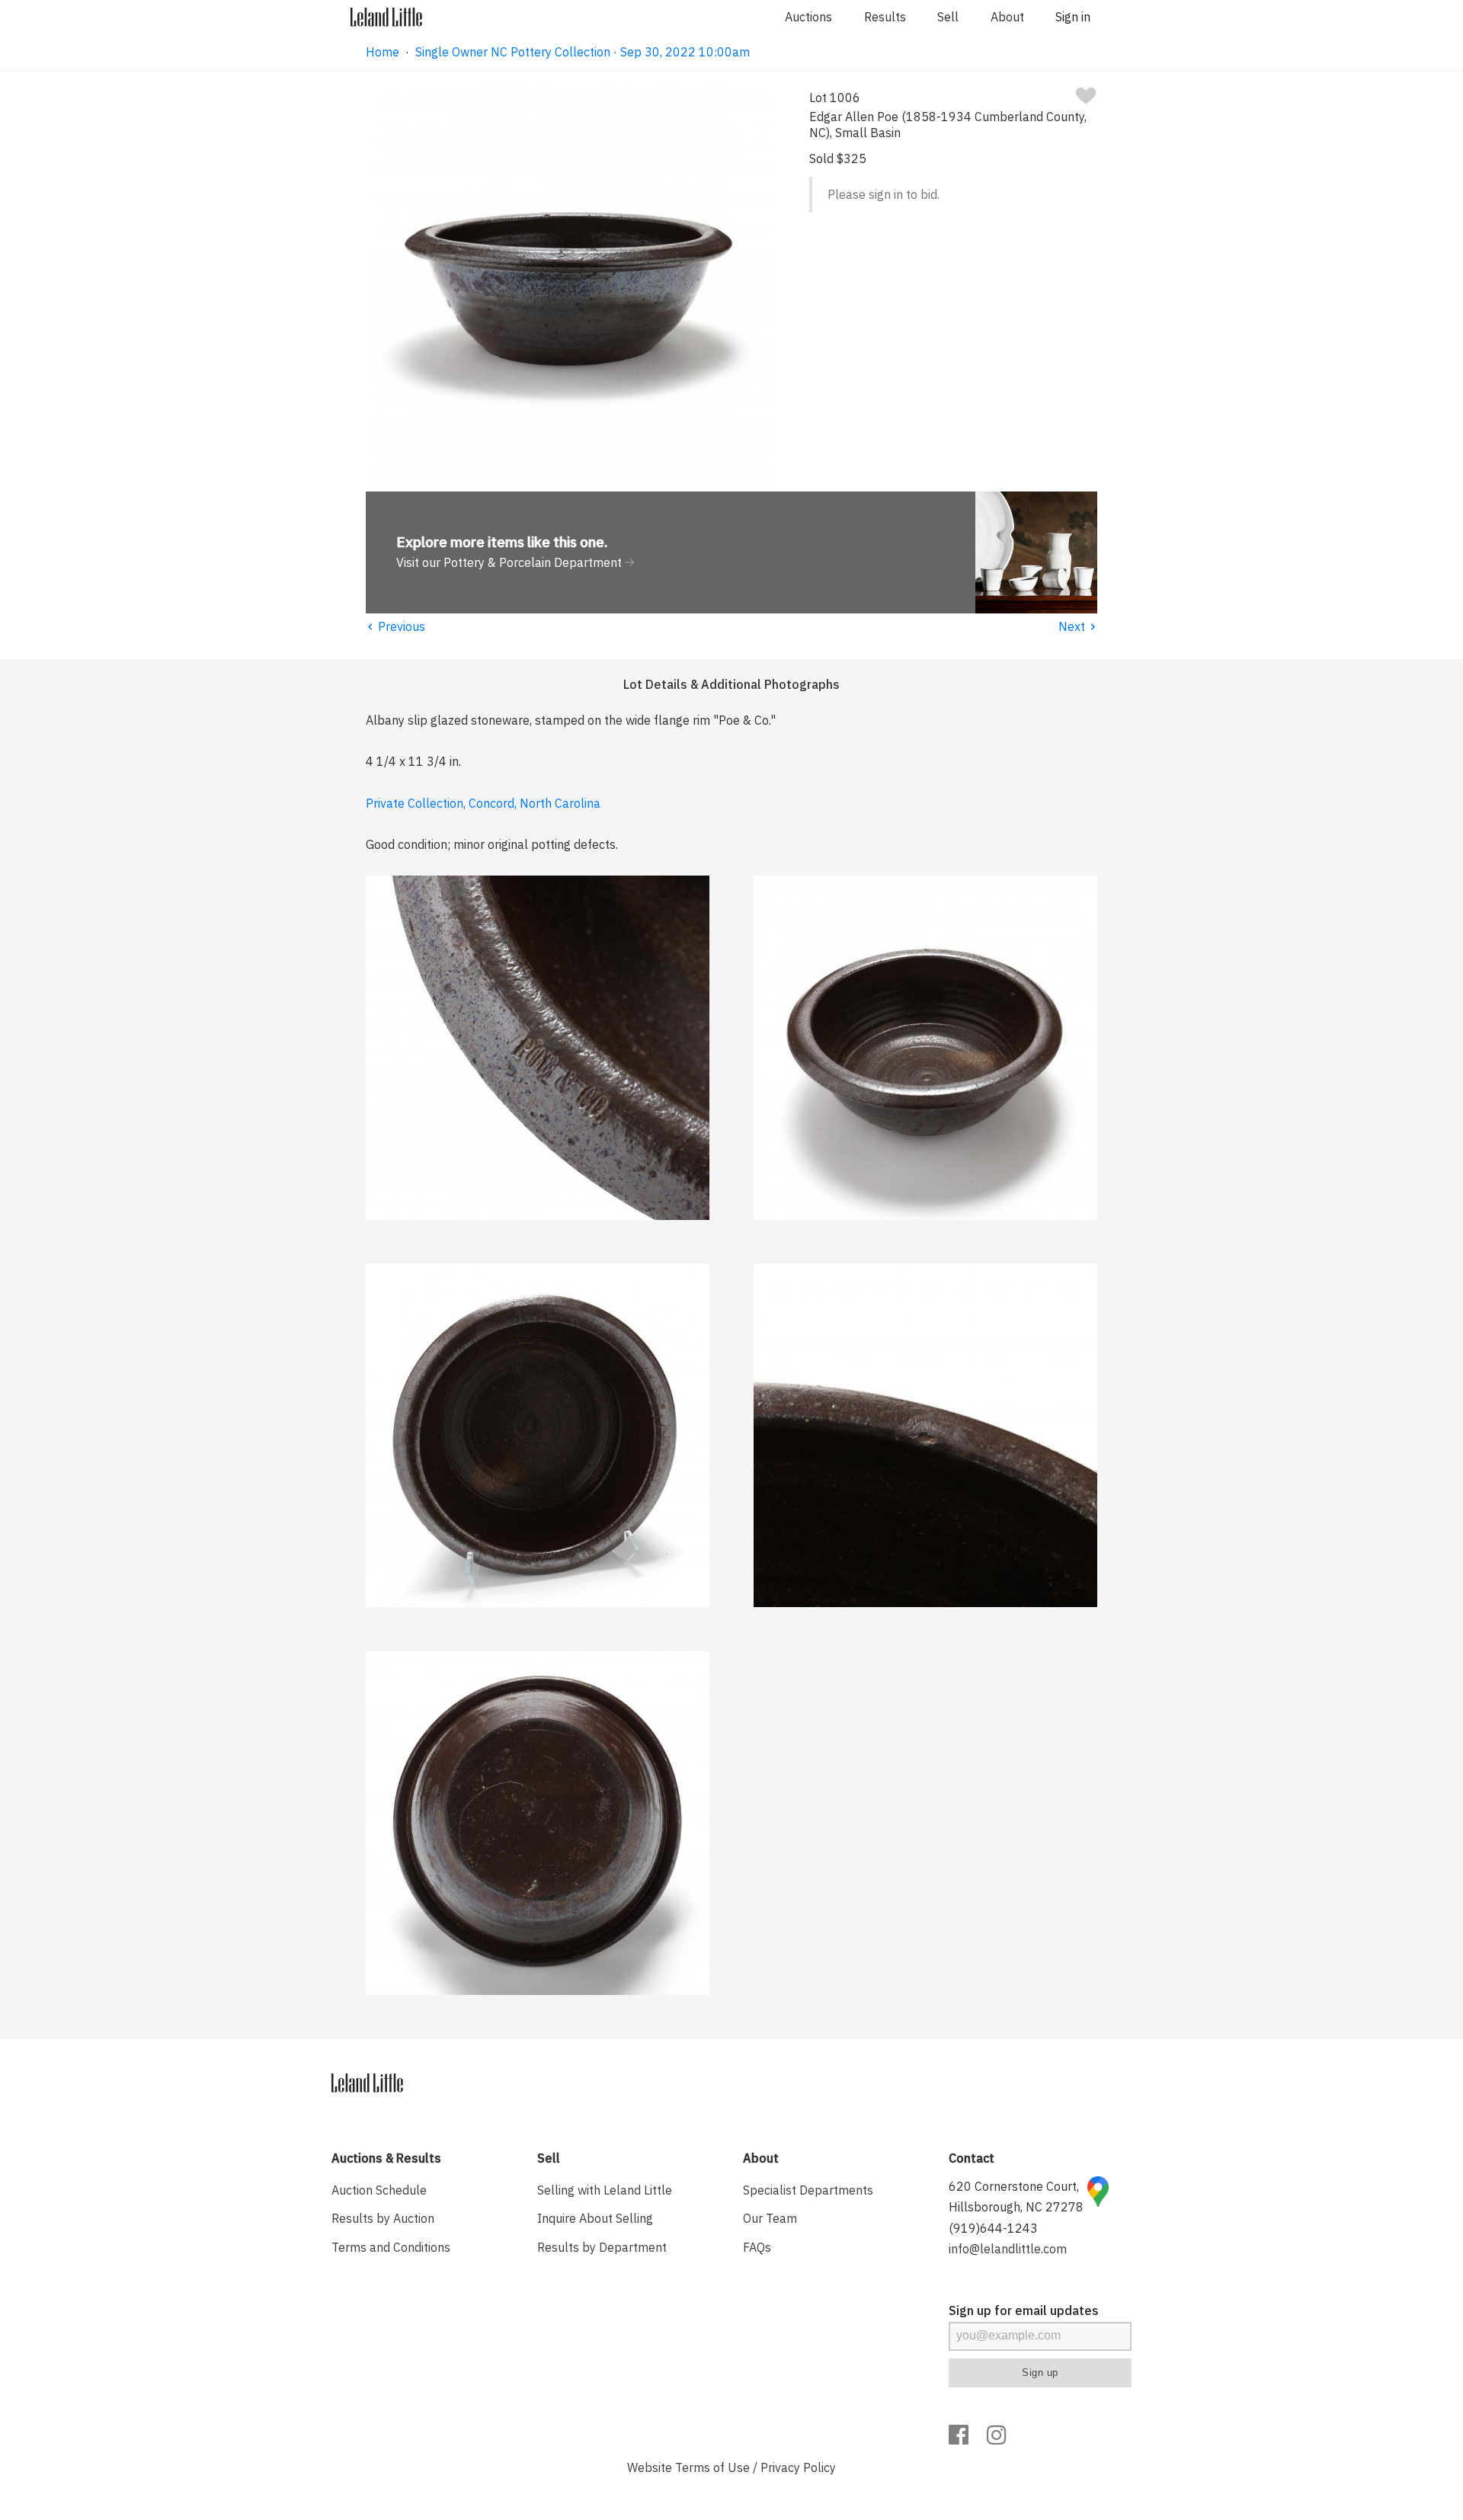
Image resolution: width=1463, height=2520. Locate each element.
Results (885, 17)
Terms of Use (712, 2467)
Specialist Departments (808, 2190)
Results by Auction (383, 2218)
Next (1078, 626)
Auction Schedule (379, 2190)
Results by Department (602, 2247)
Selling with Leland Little (605, 2190)
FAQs (757, 2247)
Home (383, 52)
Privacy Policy (798, 2467)
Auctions (808, 17)
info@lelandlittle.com (1008, 2249)
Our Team (770, 2218)
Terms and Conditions (391, 2247)
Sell (948, 17)
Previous (395, 626)
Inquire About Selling (595, 2218)
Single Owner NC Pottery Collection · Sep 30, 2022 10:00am (583, 52)
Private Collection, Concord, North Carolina (483, 803)
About (1007, 17)
